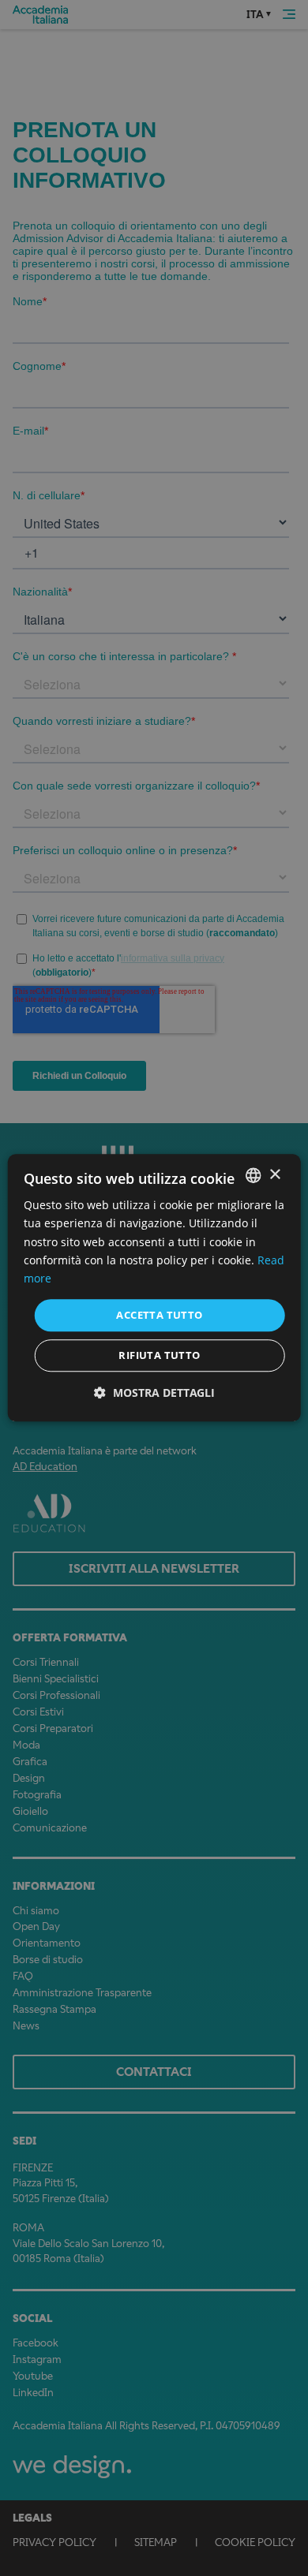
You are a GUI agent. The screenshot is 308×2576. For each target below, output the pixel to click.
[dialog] (154, 1288)
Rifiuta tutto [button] (159, 1356)
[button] (154, 1393)
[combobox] (253, 1175)
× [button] (274, 1175)
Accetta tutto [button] (159, 1315)
